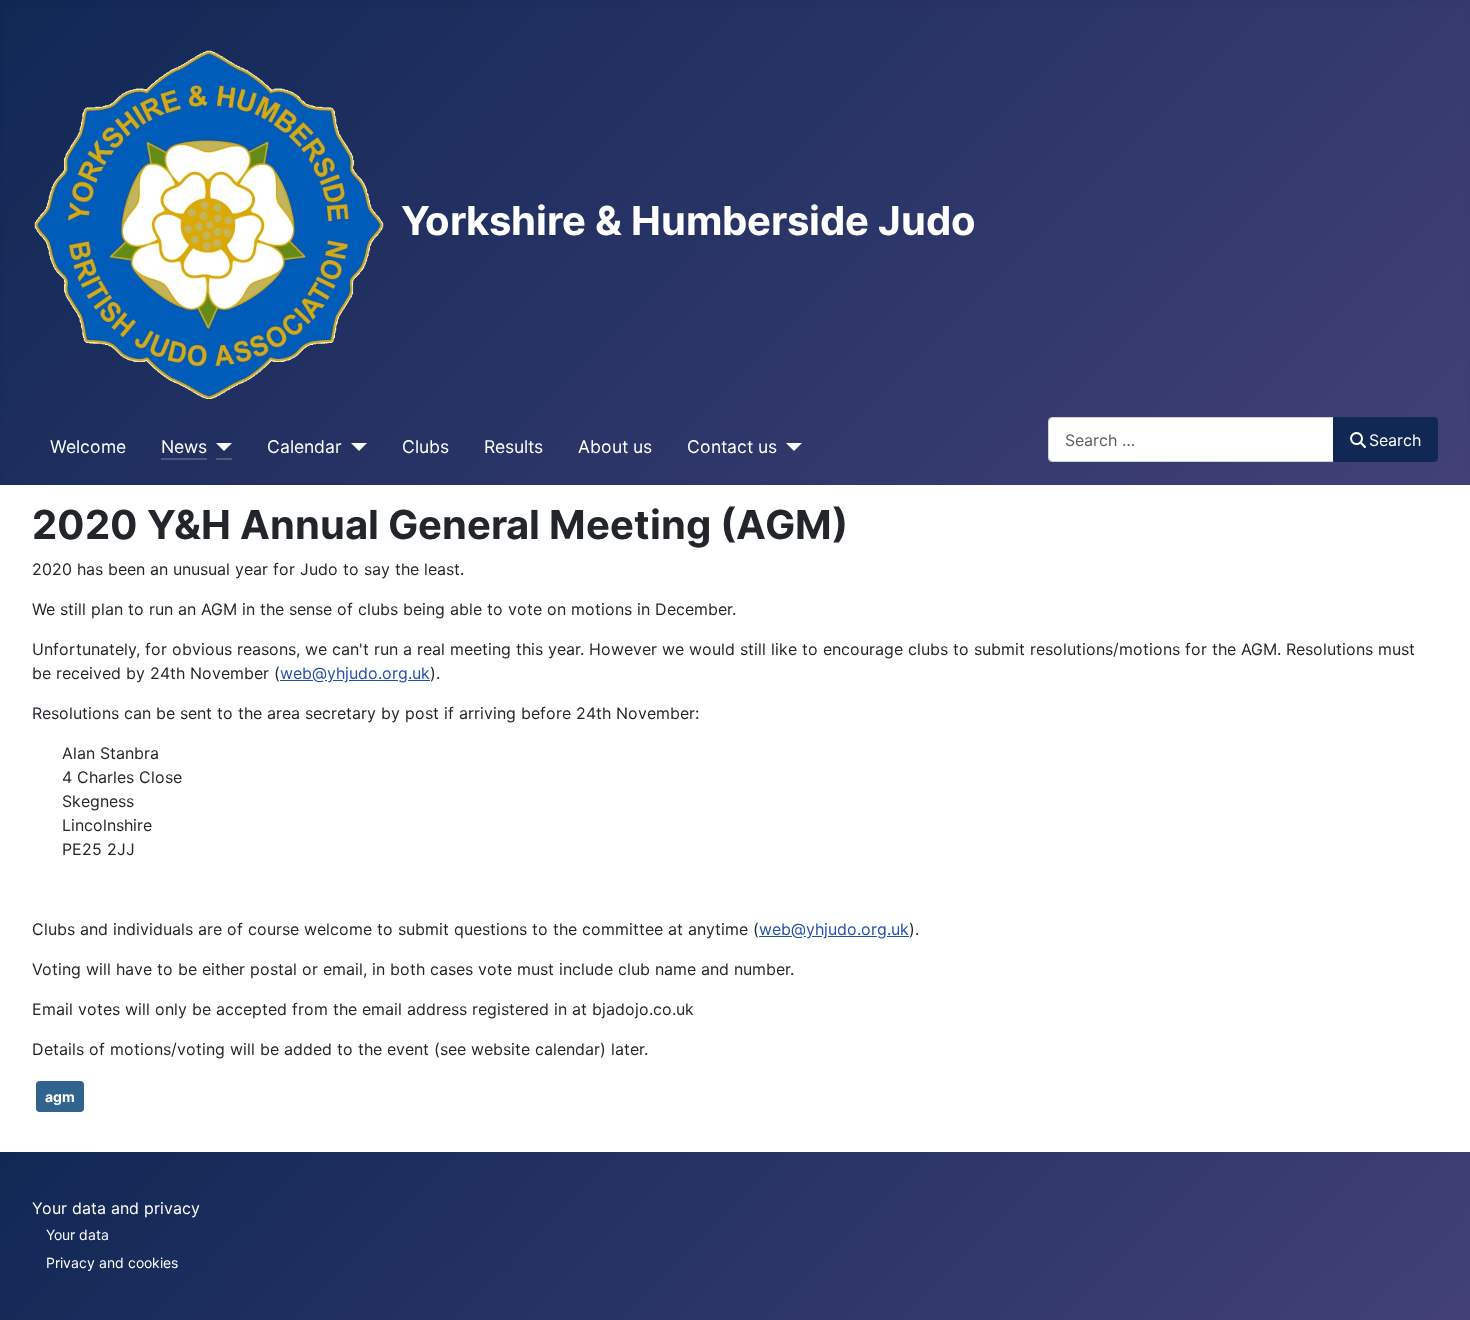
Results (513, 446)
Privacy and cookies (112, 1262)
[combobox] (1191, 439)
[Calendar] (354, 447)
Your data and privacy (116, 1208)
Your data (77, 1234)
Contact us (732, 446)
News (184, 446)
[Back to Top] (1435, 1283)
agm (60, 1096)
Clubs (425, 446)
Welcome (88, 446)
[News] (219, 447)
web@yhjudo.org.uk (355, 673)
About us (615, 446)
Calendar (304, 446)
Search (1395, 440)
